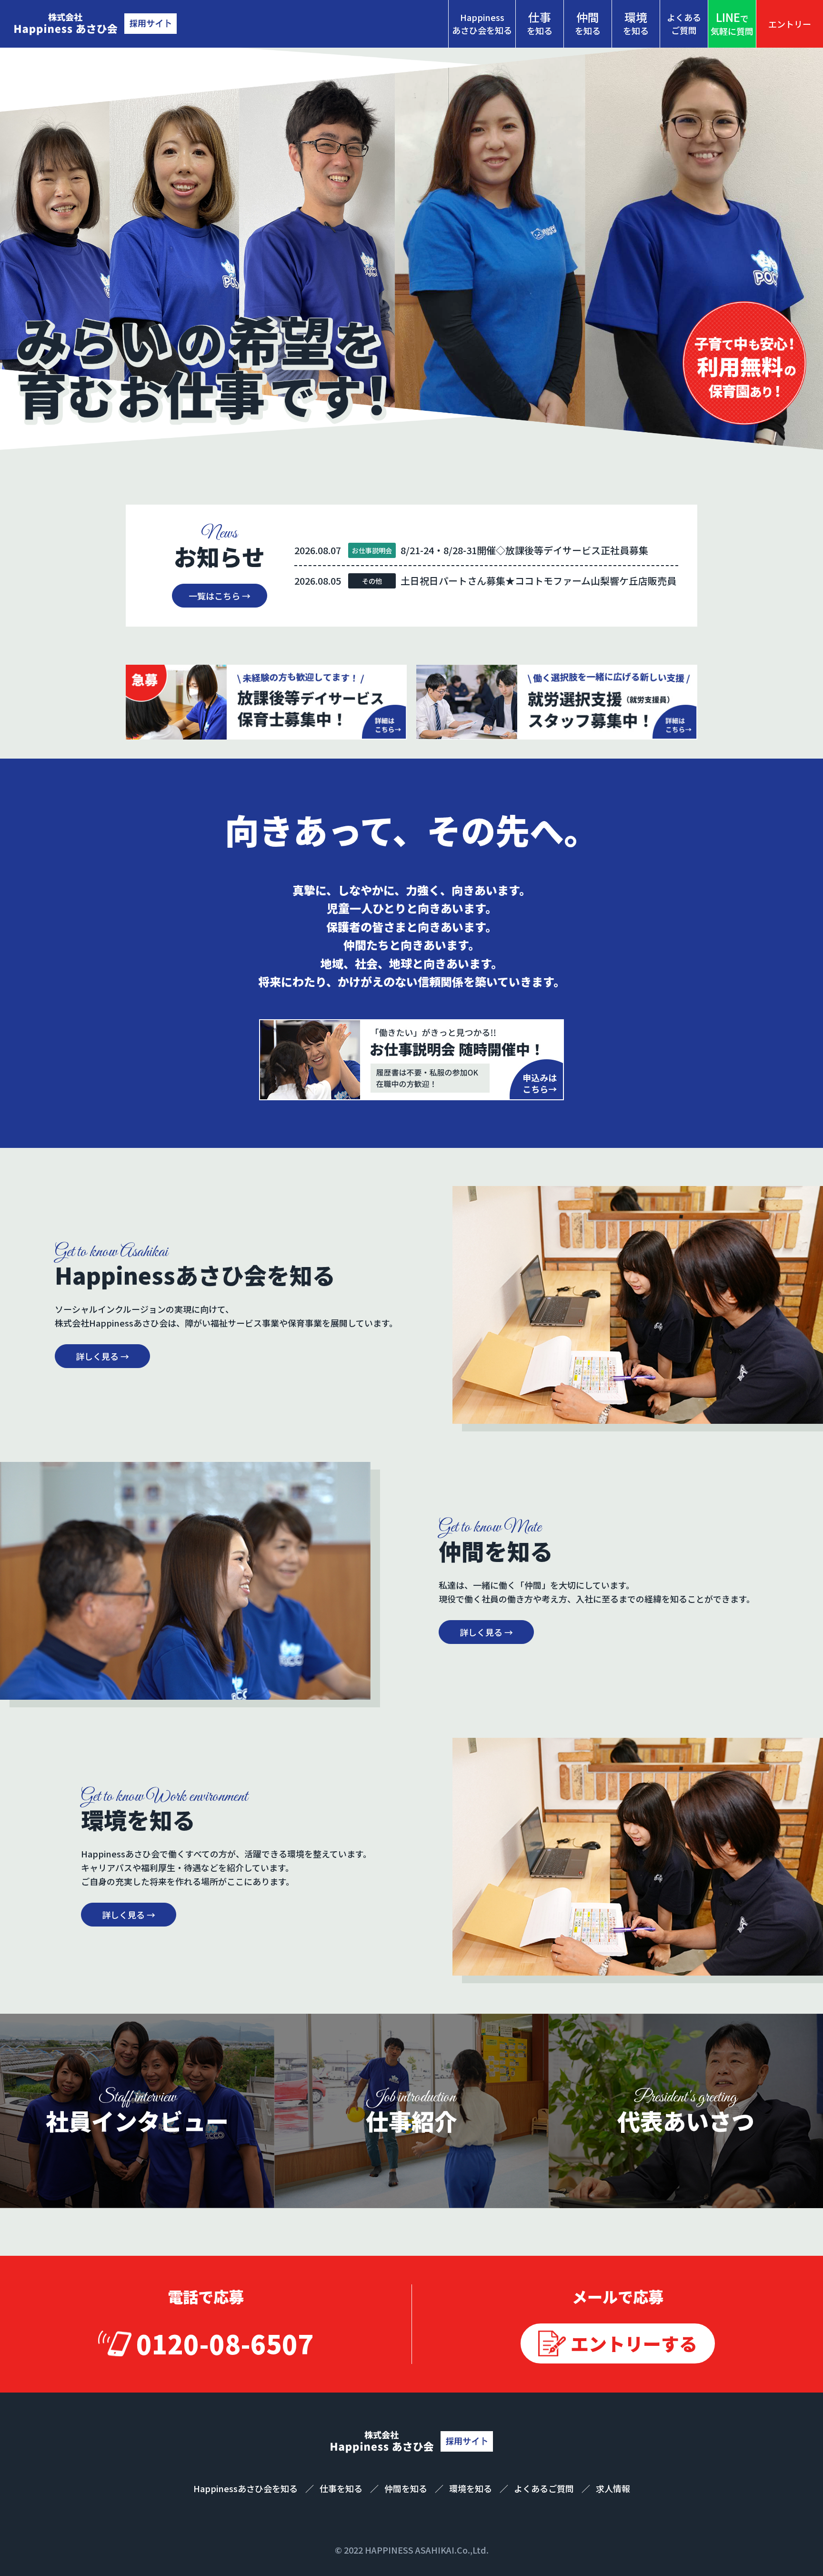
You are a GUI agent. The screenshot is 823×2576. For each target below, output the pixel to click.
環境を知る (472, 2488)
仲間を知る (407, 2488)
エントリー (790, 24)
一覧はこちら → (220, 596)
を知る (540, 23)
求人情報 (613, 2488)
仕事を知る (342, 2488)
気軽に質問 (732, 23)
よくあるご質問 (684, 24)
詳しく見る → (102, 1356)
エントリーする (634, 2343)
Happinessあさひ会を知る (482, 24)
